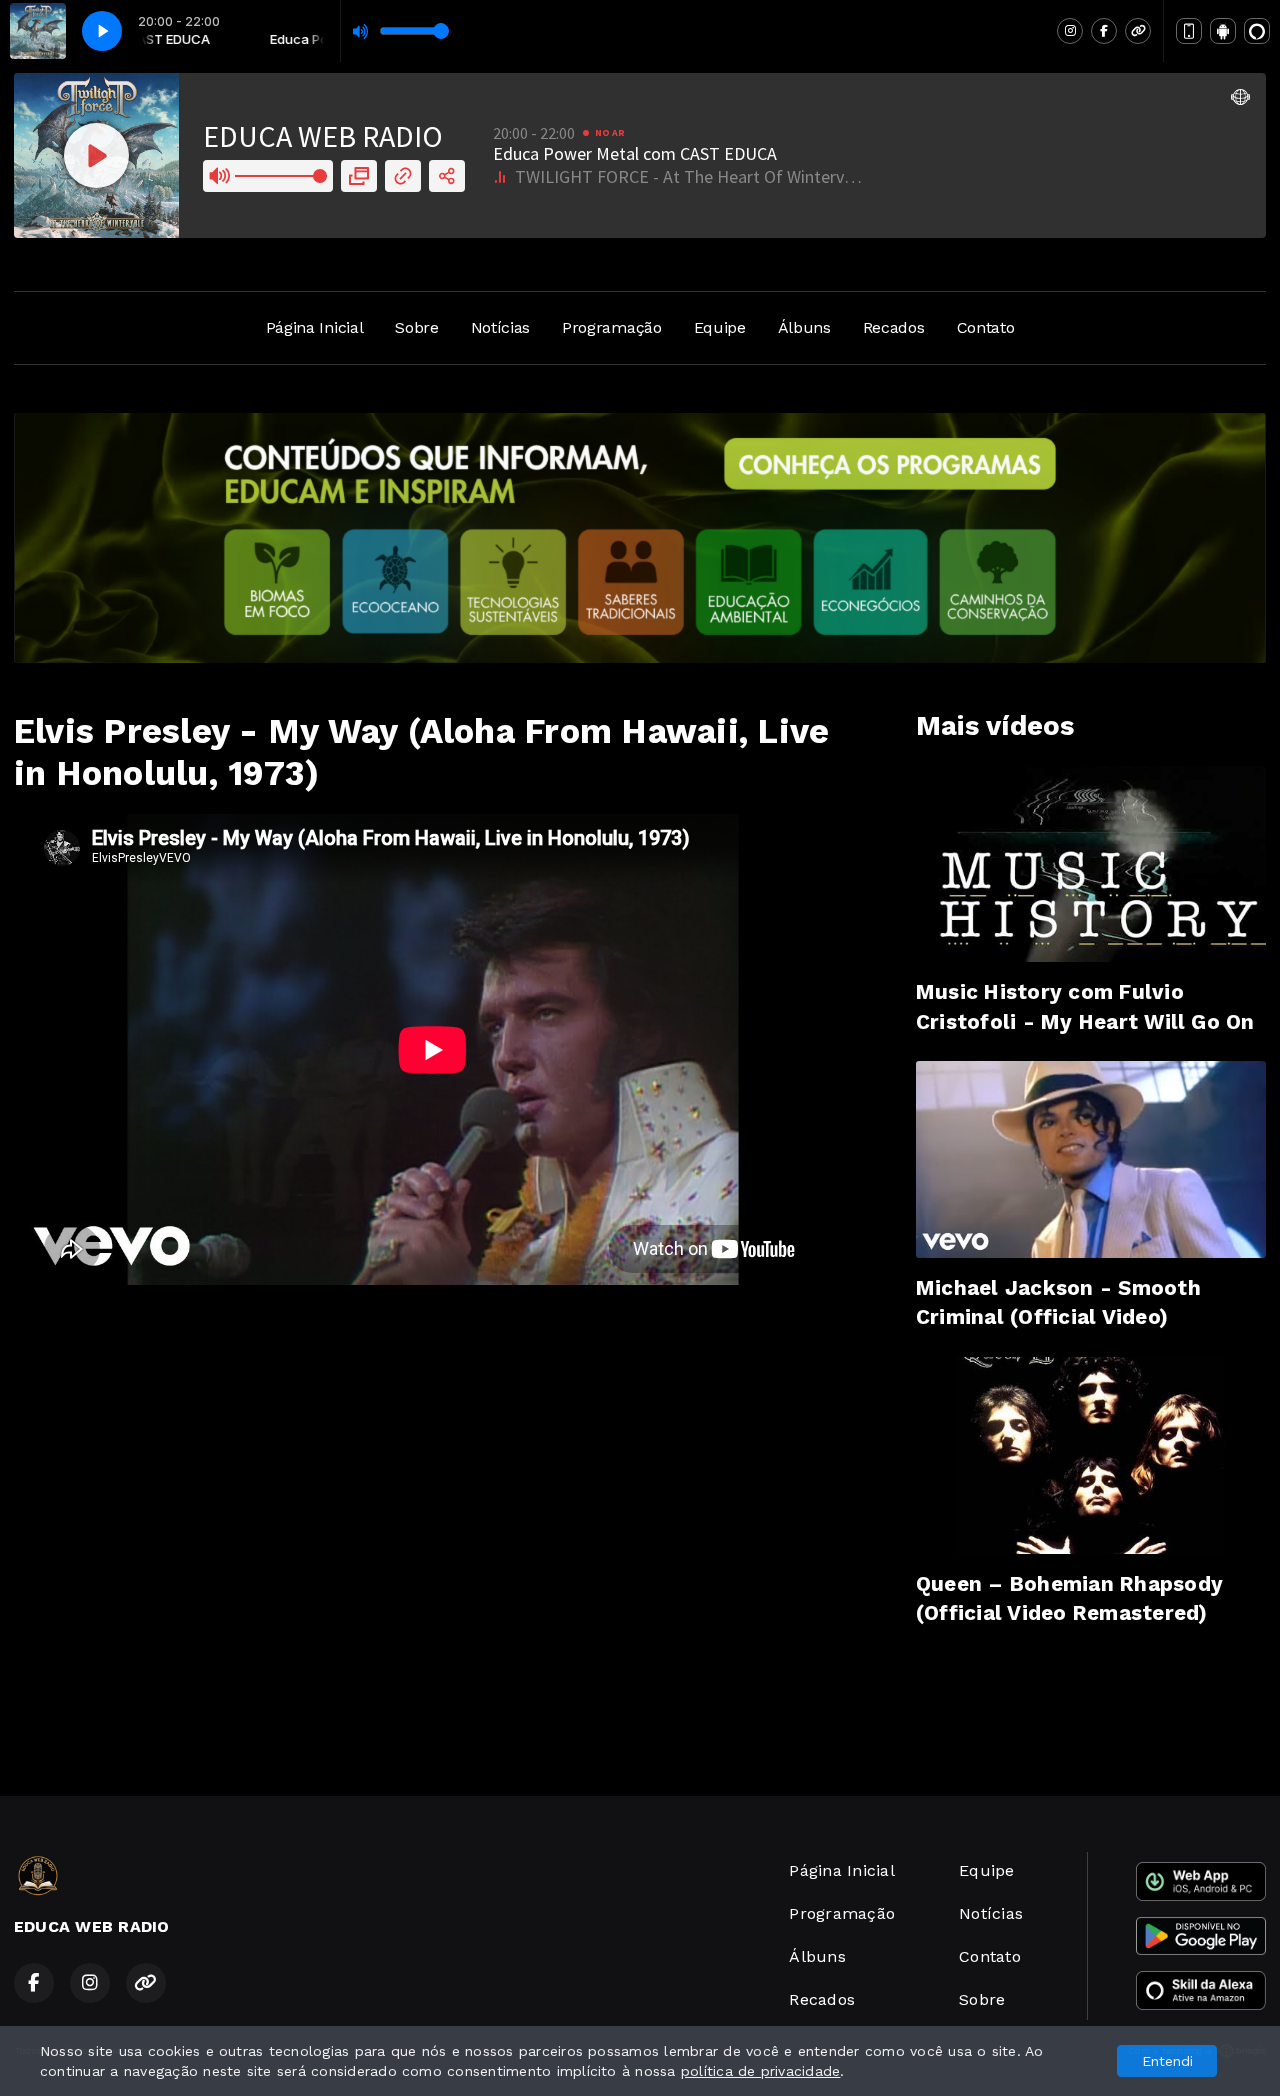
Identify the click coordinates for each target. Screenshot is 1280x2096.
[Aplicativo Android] (1223, 31)
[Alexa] (1257, 31)
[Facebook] (1104, 31)
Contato (986, 327)
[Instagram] (1070, 31)
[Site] (1138, 31)
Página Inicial (315, 327)
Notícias (500, 327)
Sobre (416, 327)
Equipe (720, 327)
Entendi (1167, 2061)
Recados (894, 327)
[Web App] (1189, 31)
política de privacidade (761, 2071)
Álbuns (804, 327)
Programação (611, 327)
